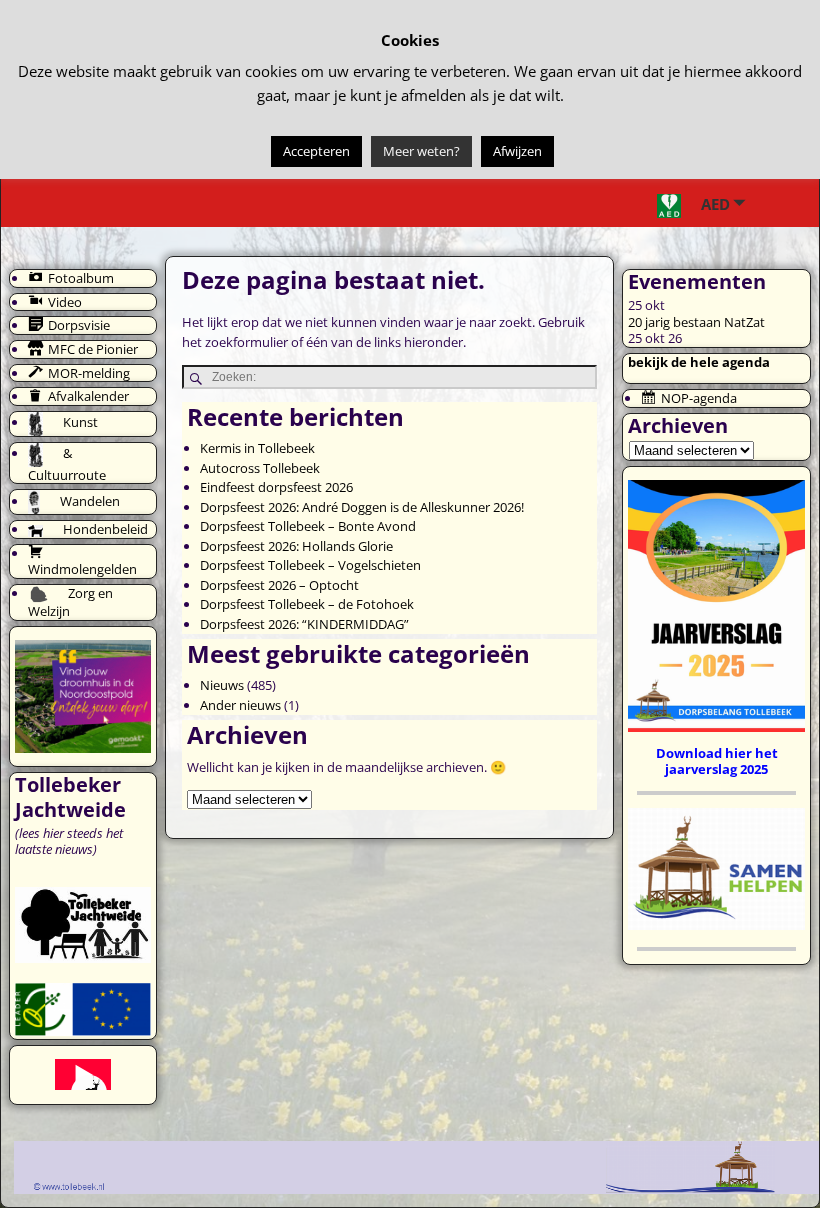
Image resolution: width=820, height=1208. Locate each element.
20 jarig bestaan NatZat (696, 322)
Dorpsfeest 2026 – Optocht (279, 585)
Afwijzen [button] (517, 151)
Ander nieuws (240, 705)
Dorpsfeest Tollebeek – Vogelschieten (310, 565)
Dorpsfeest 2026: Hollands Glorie (296, 546)
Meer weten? (421, 151)
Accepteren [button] (316, 151)
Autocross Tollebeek (260, 468)
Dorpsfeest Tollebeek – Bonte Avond (308, 526)
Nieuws (222, 685)
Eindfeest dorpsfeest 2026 (276, 487)
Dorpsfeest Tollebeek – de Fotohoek (307, 604)
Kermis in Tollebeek (257, 448)
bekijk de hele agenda (699, 362)
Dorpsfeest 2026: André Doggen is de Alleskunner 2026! (362, 507)
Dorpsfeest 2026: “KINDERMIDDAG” (304, 624)
